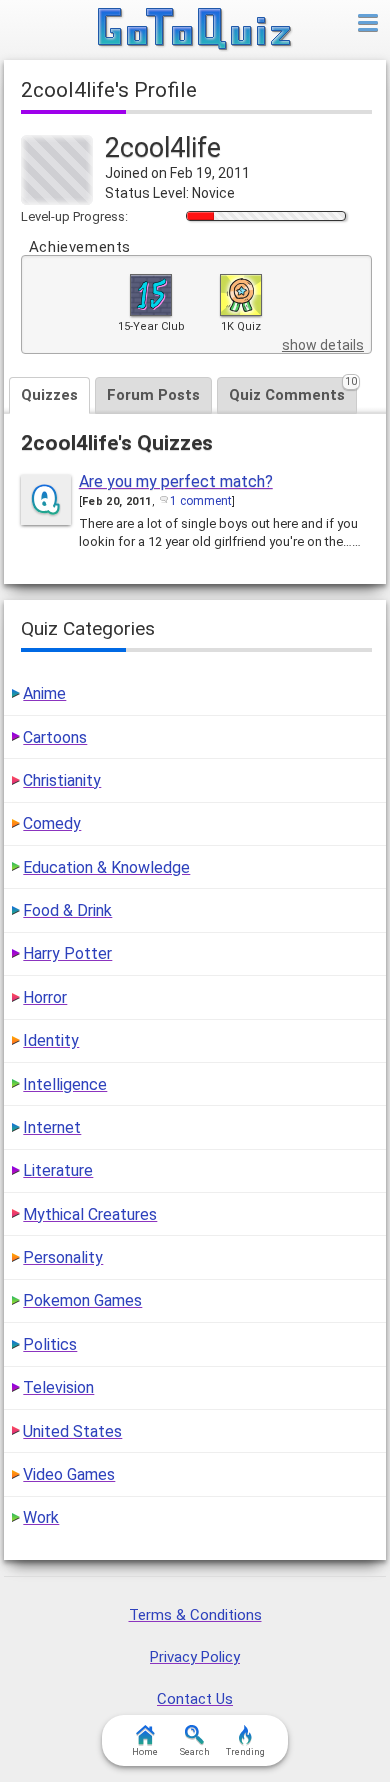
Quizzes (49, 395)
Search (195, 1752)
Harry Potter (67, 953)
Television (58, 1387)
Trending (245, 1752)
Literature (58, 1170)
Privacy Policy (195, 1657)
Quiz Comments (293, 390)
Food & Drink (67, 910)
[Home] (195, 30)
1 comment (201, 501)
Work (41, 1517)
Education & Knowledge (106, 867)
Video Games (69, 1474)
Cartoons (55, 737)
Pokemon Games (82, 1300)
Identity (51, 1040)
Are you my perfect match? (176, 481)
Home (145, 1752)
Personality (63, 1257)
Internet (52, 1127)
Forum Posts (153, 395)
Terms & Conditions (195, 1615)
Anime (44, 693)
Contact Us (195, 1699)
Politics (50, 1344)
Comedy (52, 823)
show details (323, 345)
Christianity (62, 780)
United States (72, 1431)
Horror (45, 997)
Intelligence (65, 1084)
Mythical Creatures (90, 1214)
